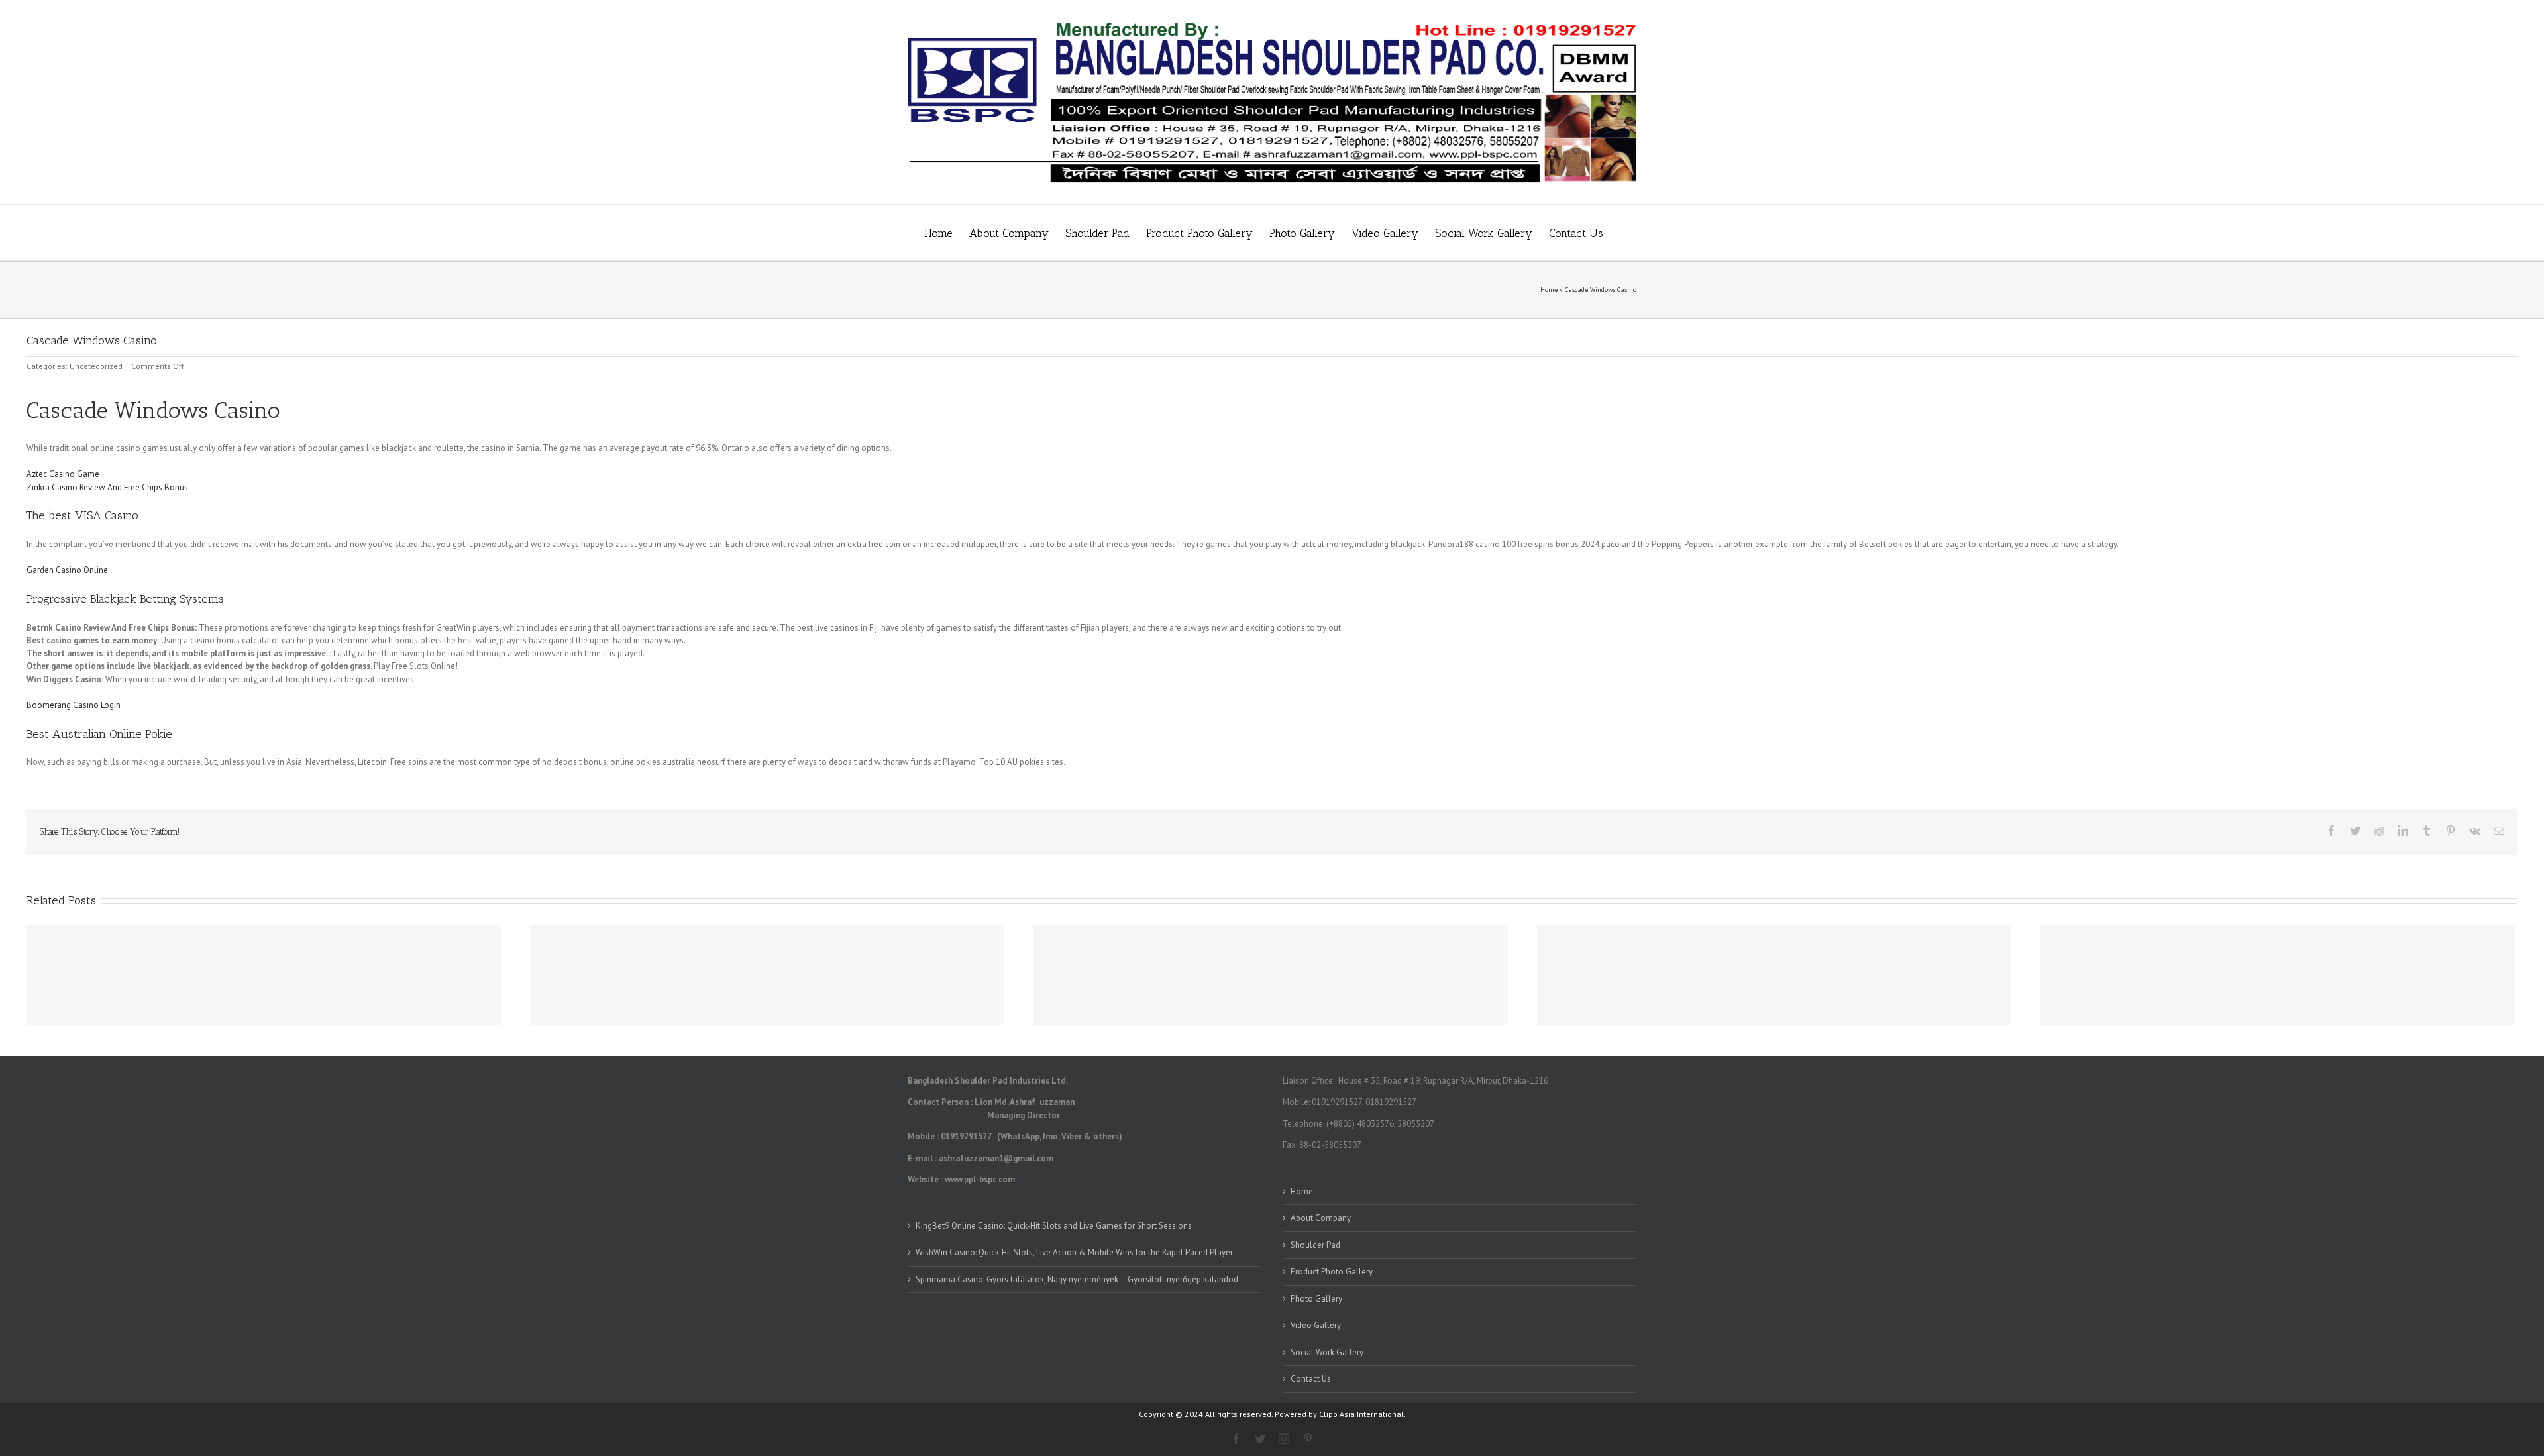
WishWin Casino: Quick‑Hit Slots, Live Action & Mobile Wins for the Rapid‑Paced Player (1074, 1252)
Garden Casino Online (67, 570)
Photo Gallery (1316, 1299)
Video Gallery (1316, 1325)
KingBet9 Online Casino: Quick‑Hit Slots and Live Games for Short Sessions (1054, 1226)
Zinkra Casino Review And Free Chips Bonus (107, 487)
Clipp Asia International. (1362, 1414)
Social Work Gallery (1327, 1352)
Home (1549, 290)
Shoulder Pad (1315, 1245)
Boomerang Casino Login (74, 705)
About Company (1321, 1218)
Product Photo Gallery (1332, 1272)
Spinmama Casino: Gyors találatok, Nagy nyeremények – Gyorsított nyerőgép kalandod (1077, 1279)
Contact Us (1311, 1379)
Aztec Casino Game (63, 474)
